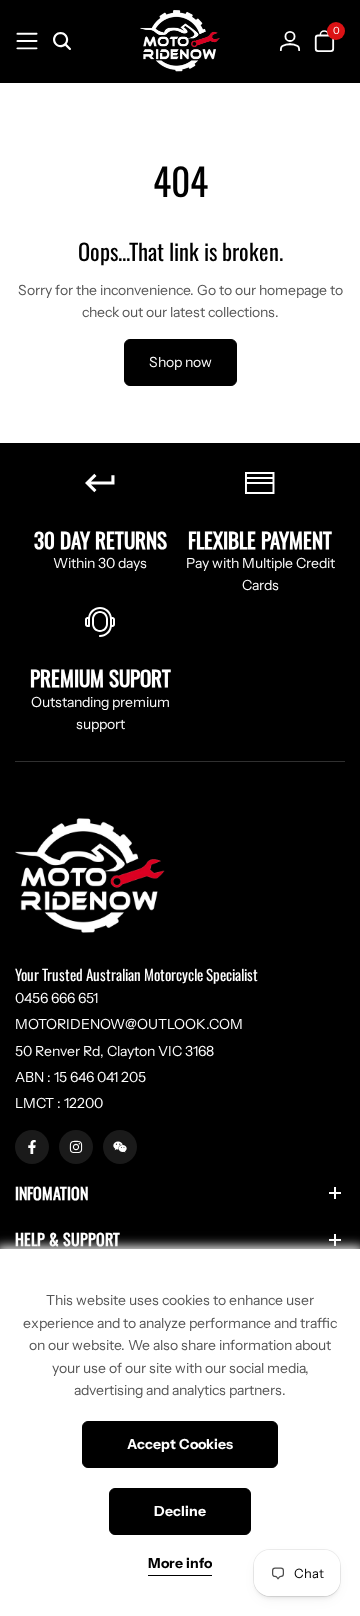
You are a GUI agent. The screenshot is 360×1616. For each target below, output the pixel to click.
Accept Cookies (180, 1444)
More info (180, 1563)
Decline (180, 1511)
